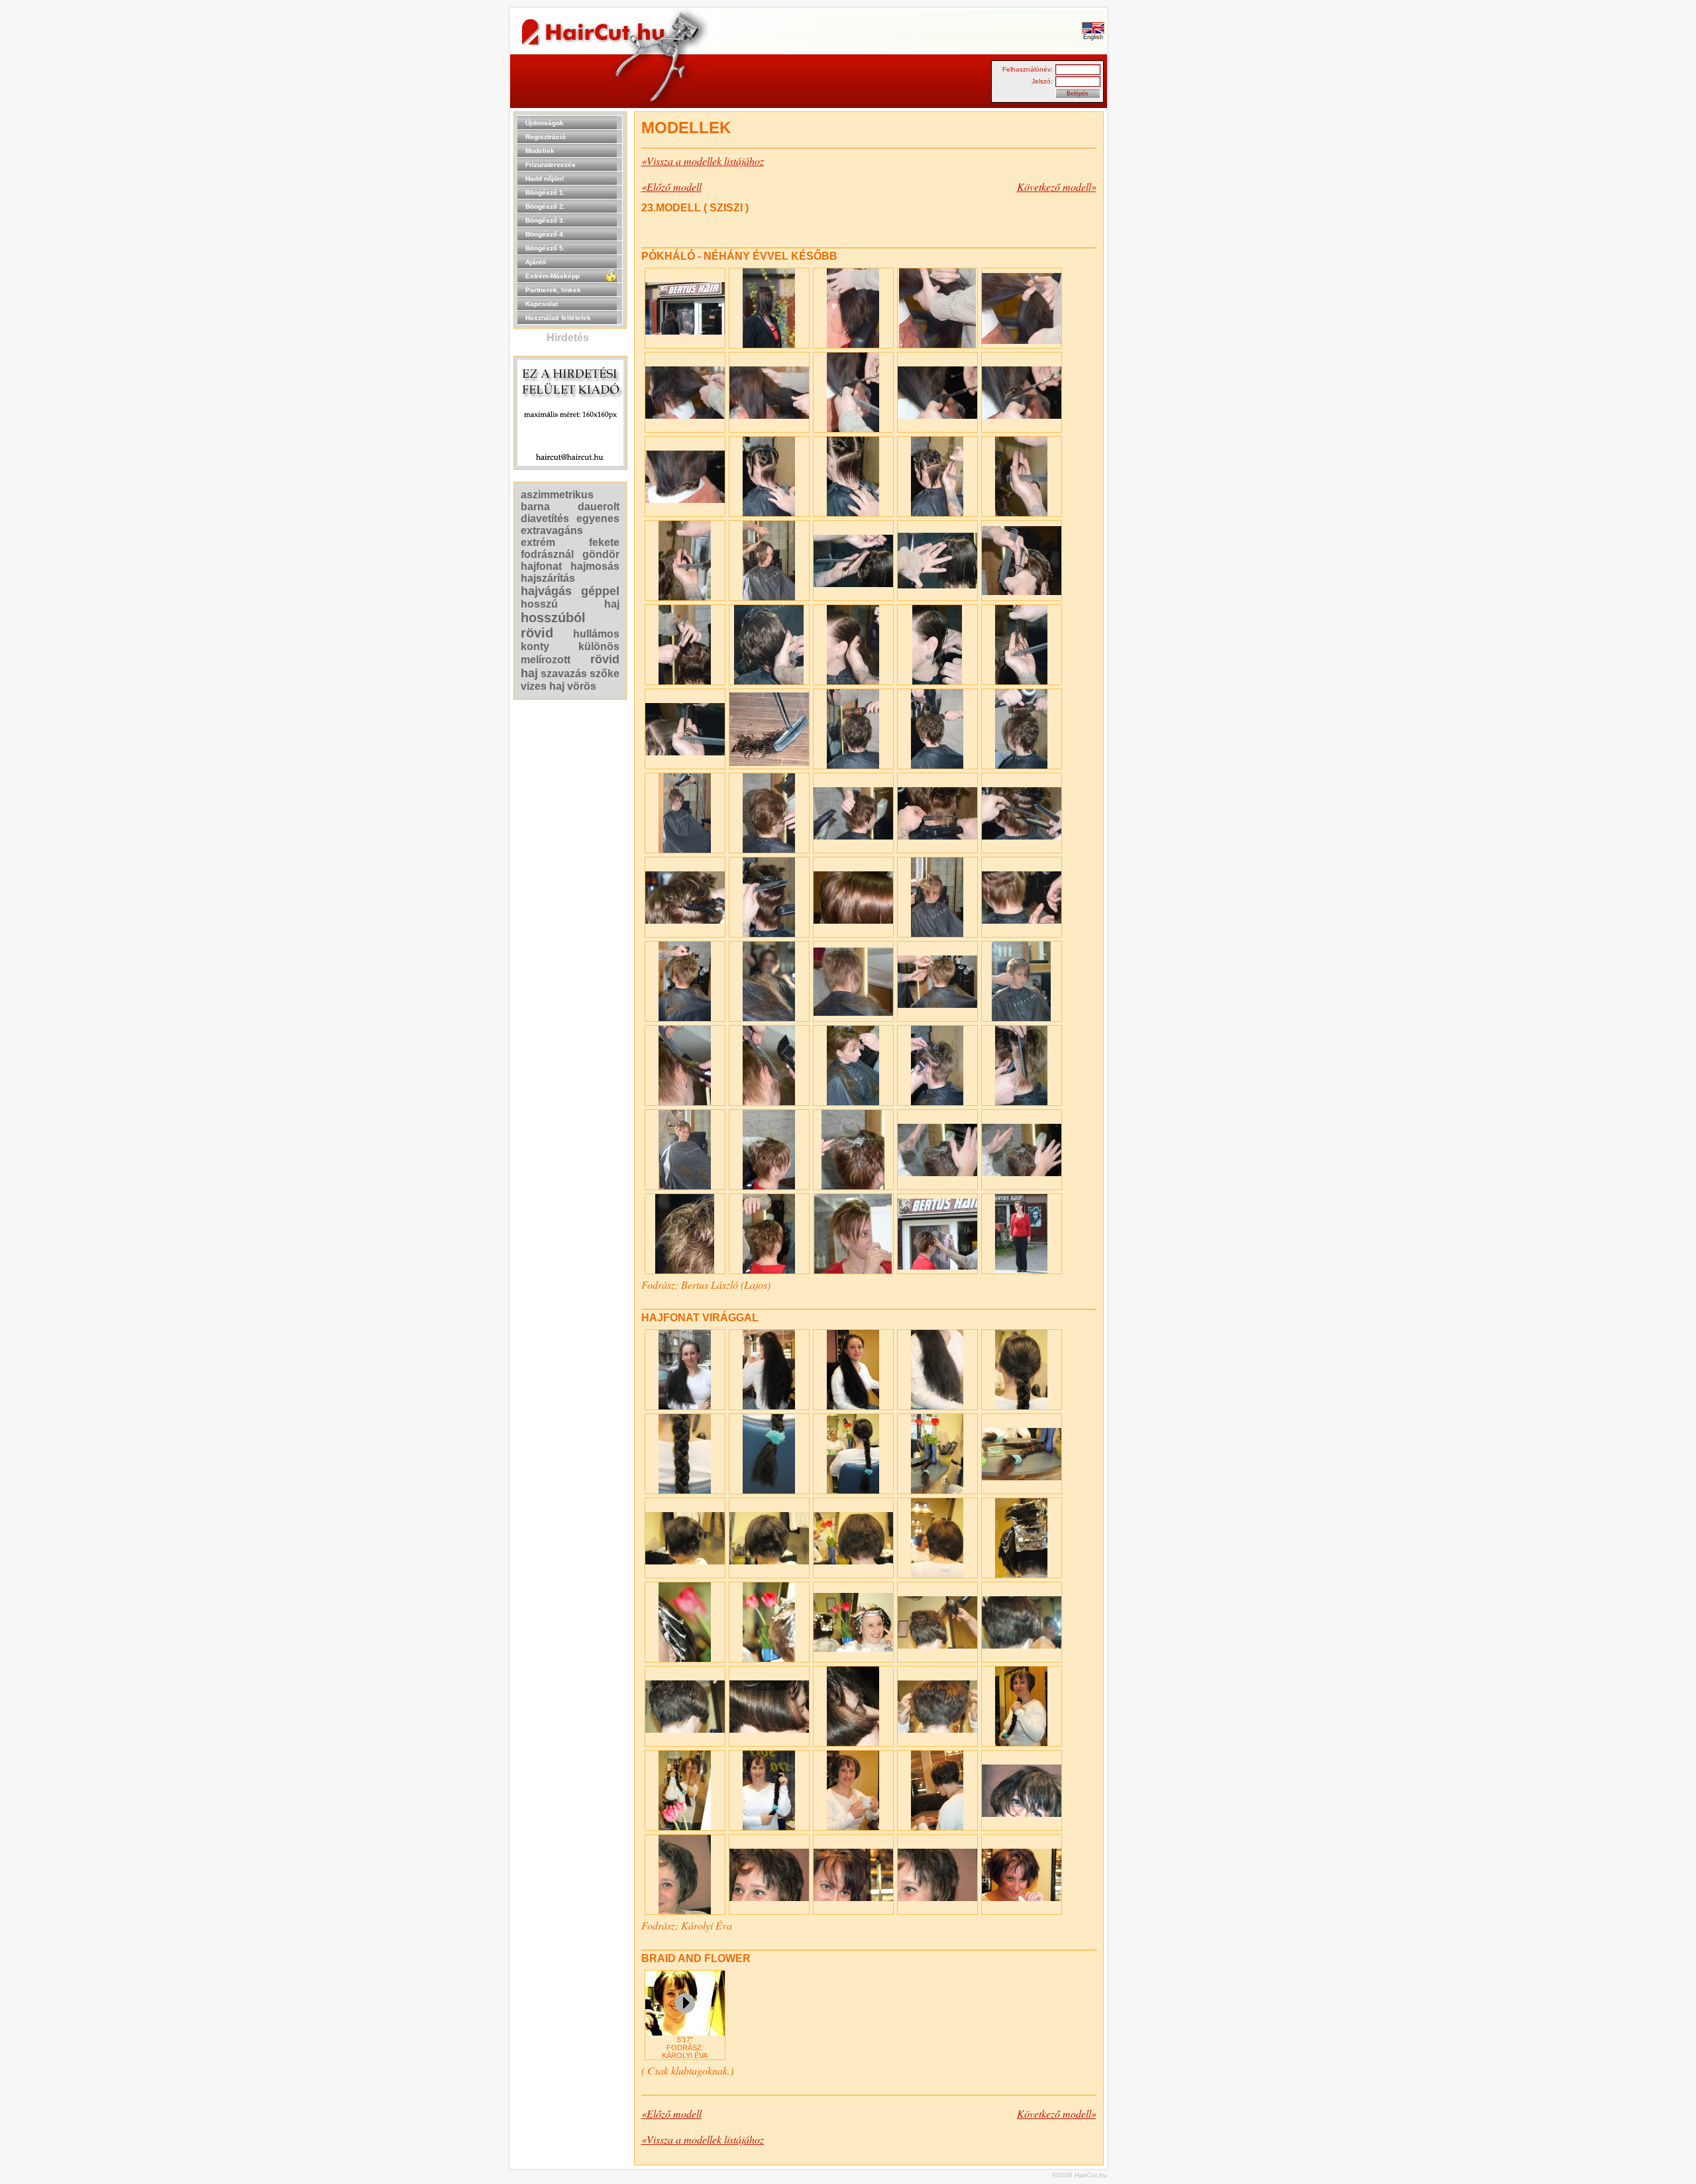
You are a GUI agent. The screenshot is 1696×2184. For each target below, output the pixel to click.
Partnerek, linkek (553, 290)
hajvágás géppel (570, 591)
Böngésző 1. (545, 192)
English (1093, 37)
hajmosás (595, 566)
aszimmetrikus (557, 495)
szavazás (564, 674)
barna (535, 507)
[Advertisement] (1149, 310)
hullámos (596, 634)
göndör (601, 554)
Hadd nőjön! (545, 179)
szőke (605, 674)
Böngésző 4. (545, 234)
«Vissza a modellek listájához (703, 161)
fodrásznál (547, 554)
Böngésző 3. (545, 220)
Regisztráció (546, 137)
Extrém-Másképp (553, 276)
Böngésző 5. (545, 248)
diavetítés (545, 519)
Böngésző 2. (545, 206)
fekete (604, 542)
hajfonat (541, 566)
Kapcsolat (542, 304)
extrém (538, 542)
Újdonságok (545, 123)
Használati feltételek (558, 318)
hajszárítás (548, 578)
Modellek (540, 151)
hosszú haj (570, 604)
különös (599, 646)
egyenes (598, 519)
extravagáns (552, 530)
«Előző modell (671, 187)
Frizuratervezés (551, 165)
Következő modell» (1057, 187)
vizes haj (543, 686)
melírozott (546, 660)
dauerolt (599, 507)
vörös (582, 686)
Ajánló (536, 262)
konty (535, 646)
